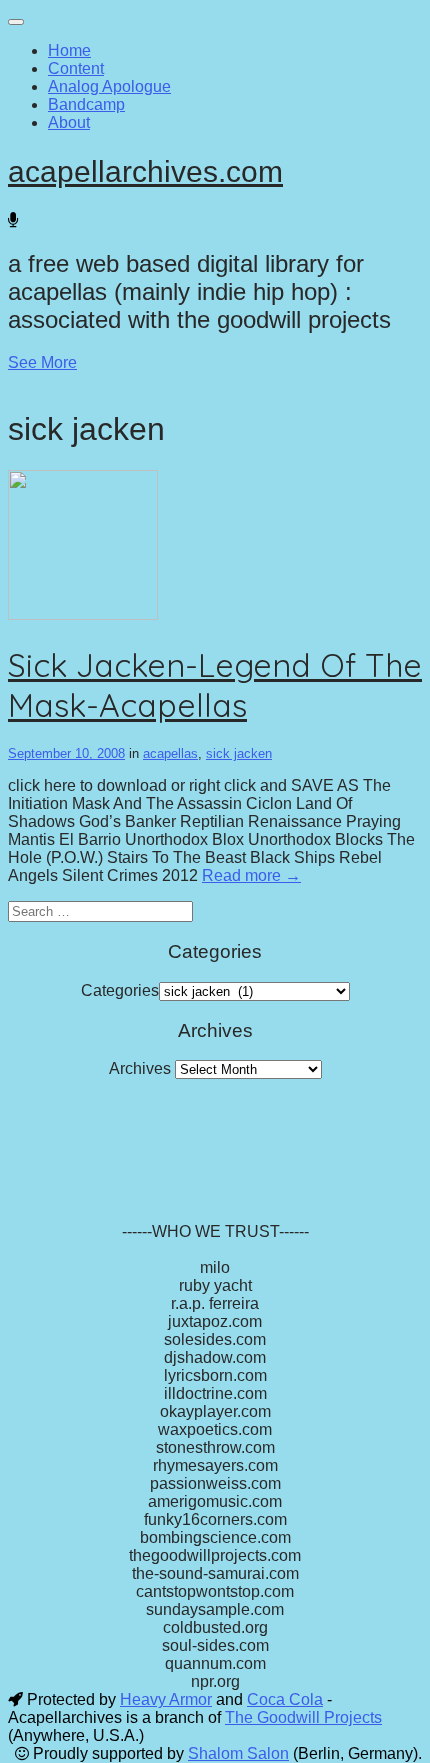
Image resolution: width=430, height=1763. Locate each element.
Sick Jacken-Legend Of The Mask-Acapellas (215, 685)
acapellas (170, 753)
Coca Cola (285, 1699)
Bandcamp (86, 104)
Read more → (251, 875)
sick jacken (239, 753)
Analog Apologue (109, 86)
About (69, 122)
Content (76, 68)
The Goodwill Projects (303, 1717)
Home (69, 50)
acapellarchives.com (145, 171)
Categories (120, 990)
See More (42, 362)
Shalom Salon (238, 1753)
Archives (140, 1068)
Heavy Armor (166, 1699)
